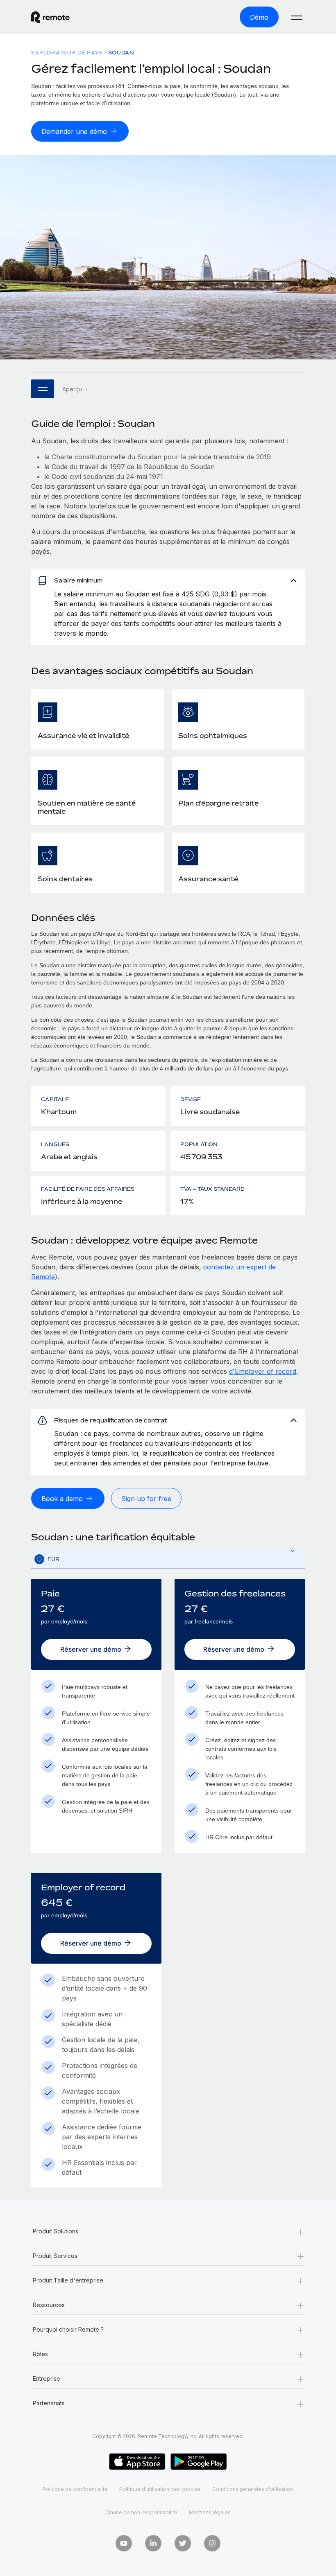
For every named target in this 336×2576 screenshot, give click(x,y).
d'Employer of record (263, 1371)
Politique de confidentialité (75, 2489)
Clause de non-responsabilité (141, 2512)
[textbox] (168, 1560)
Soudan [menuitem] (121, 53)
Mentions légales (210, 2512)
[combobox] (168, 1559)
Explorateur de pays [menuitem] (67, 53)
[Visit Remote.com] (50, 17)
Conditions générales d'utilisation (253, 2489)
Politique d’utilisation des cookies (160, 2489)
